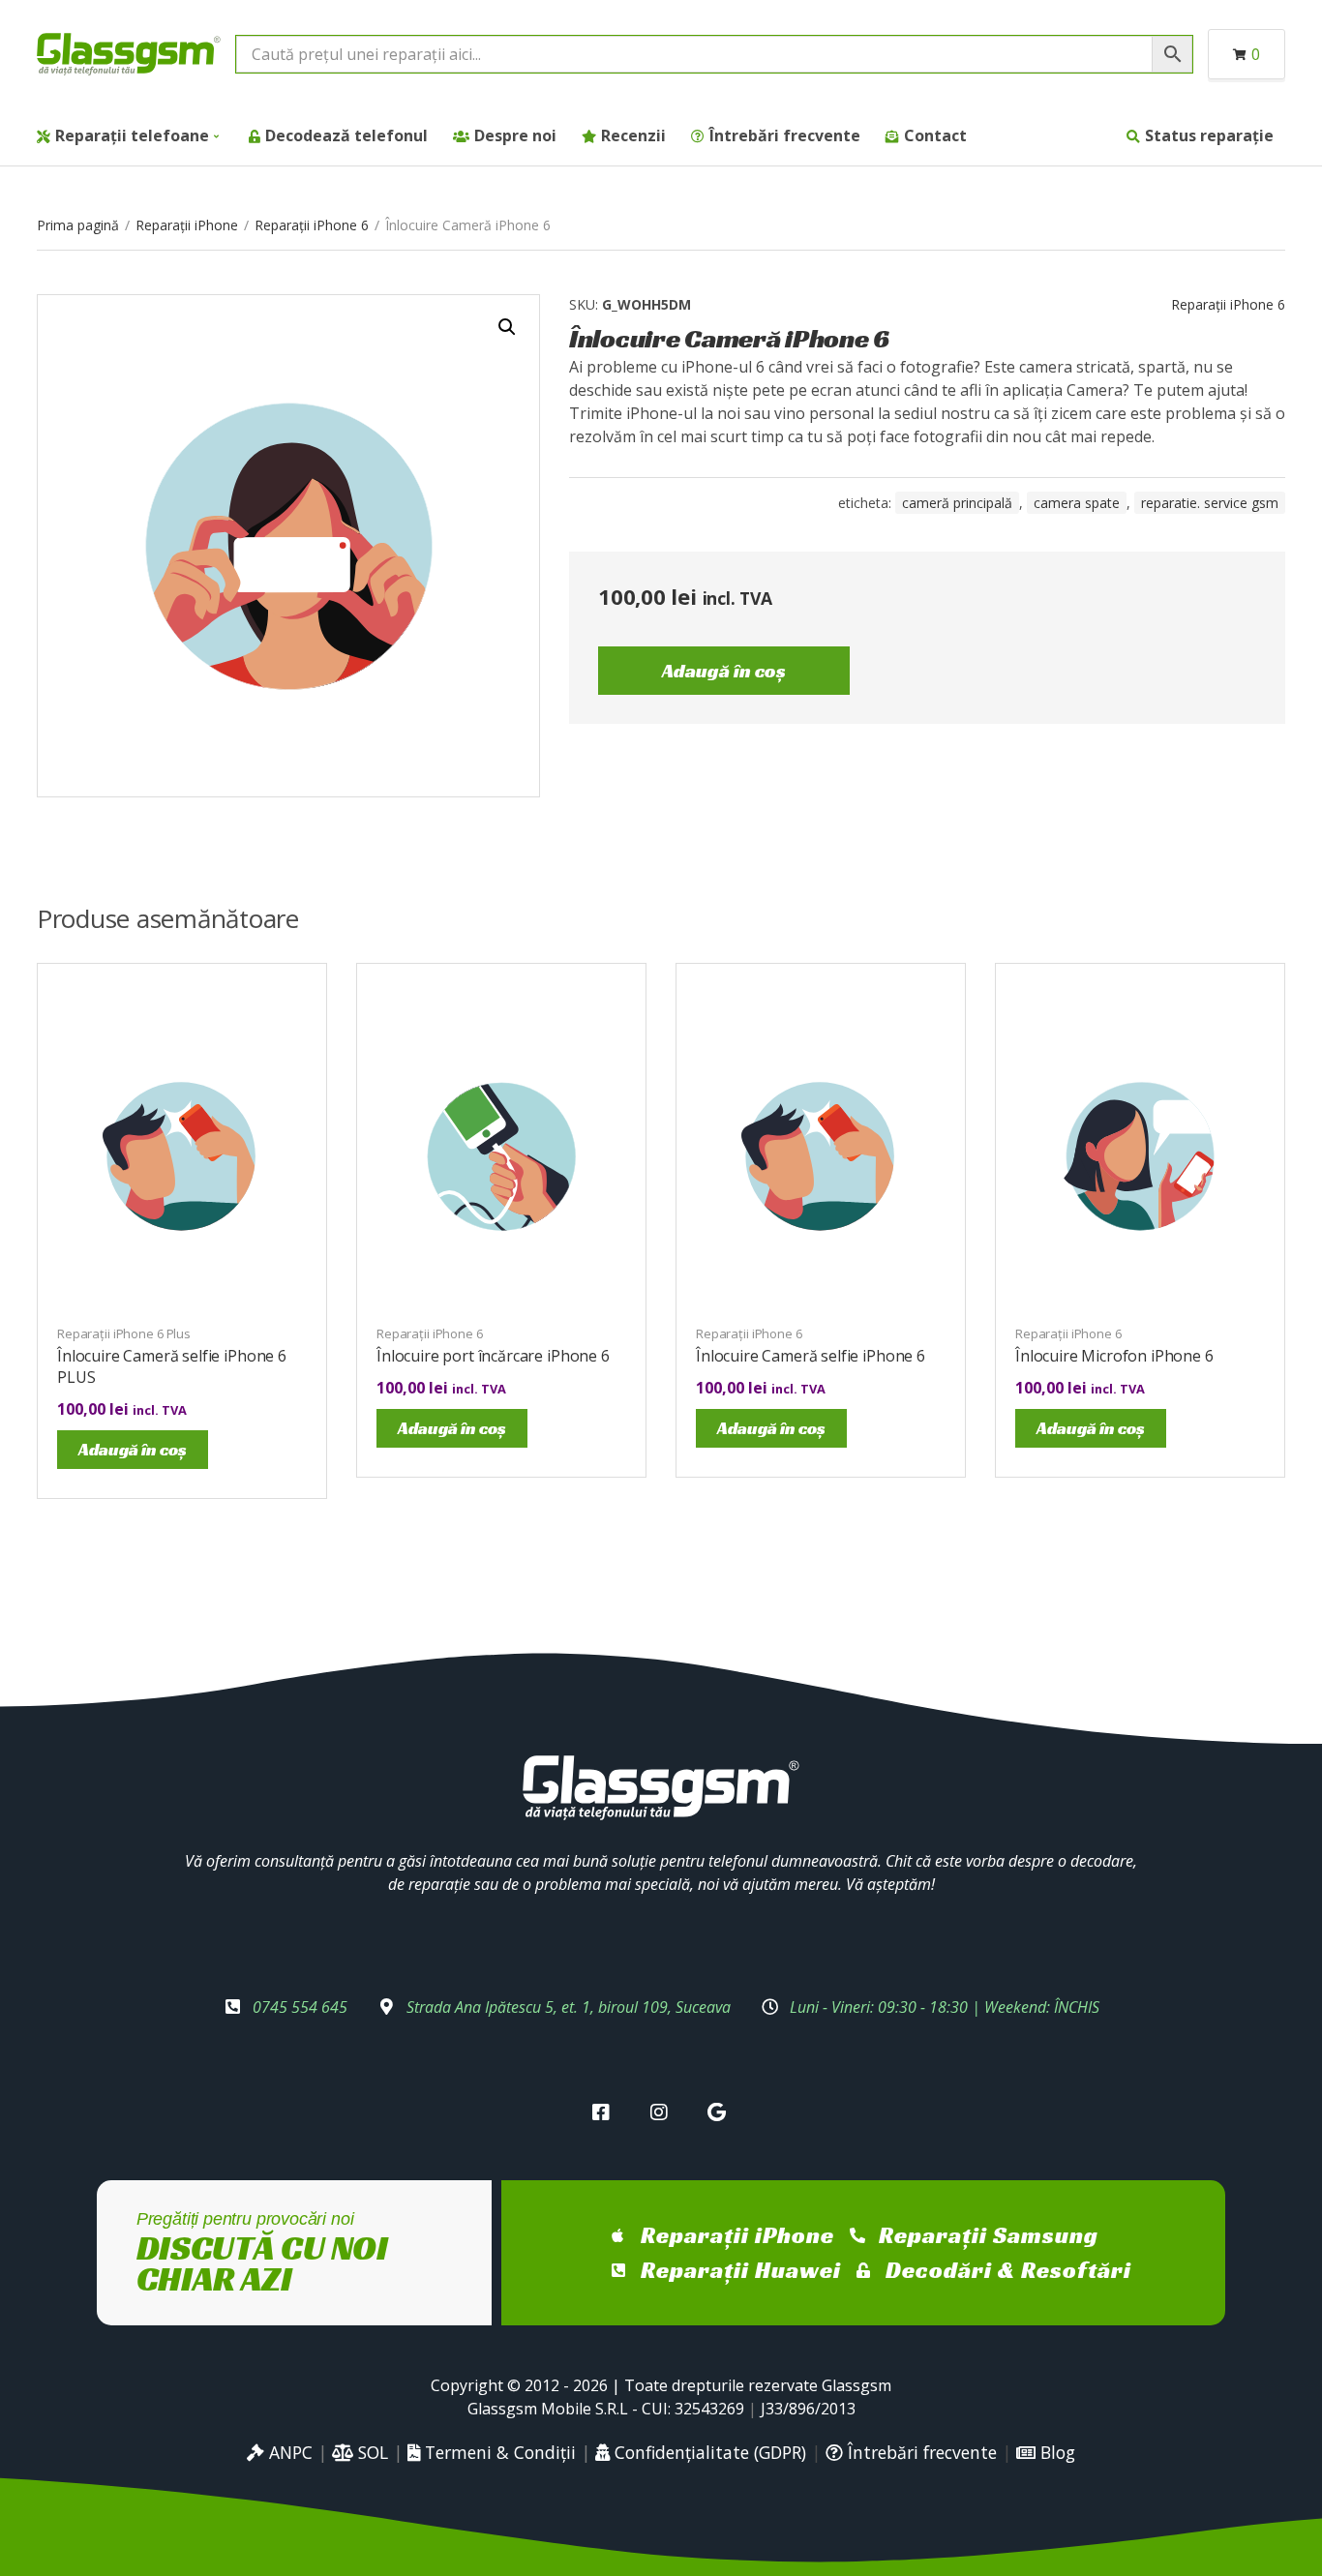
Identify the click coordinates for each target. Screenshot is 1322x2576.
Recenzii (633, 135)
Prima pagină (78, 225)
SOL (371, 2452)
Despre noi (515, 135)
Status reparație (1209, 135)
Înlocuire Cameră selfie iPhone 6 (811, 1356)
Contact (935, 135)
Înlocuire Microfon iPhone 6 (1114, 1356)
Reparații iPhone (187, 225)
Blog (1055, 2452)
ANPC (288, 2452)
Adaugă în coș (724, 671)
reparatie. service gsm (1210, 503)
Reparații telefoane (132, 135)
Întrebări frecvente (785, 135)
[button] (507, 327)
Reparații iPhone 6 (312, 225)
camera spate (1077, 503)
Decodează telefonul (346, 135)
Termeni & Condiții (498, 2452)
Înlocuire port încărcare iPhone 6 (493, 1356)
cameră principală (957, 503)
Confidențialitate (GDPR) (708, 2452)
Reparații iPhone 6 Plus (124, 1333)
